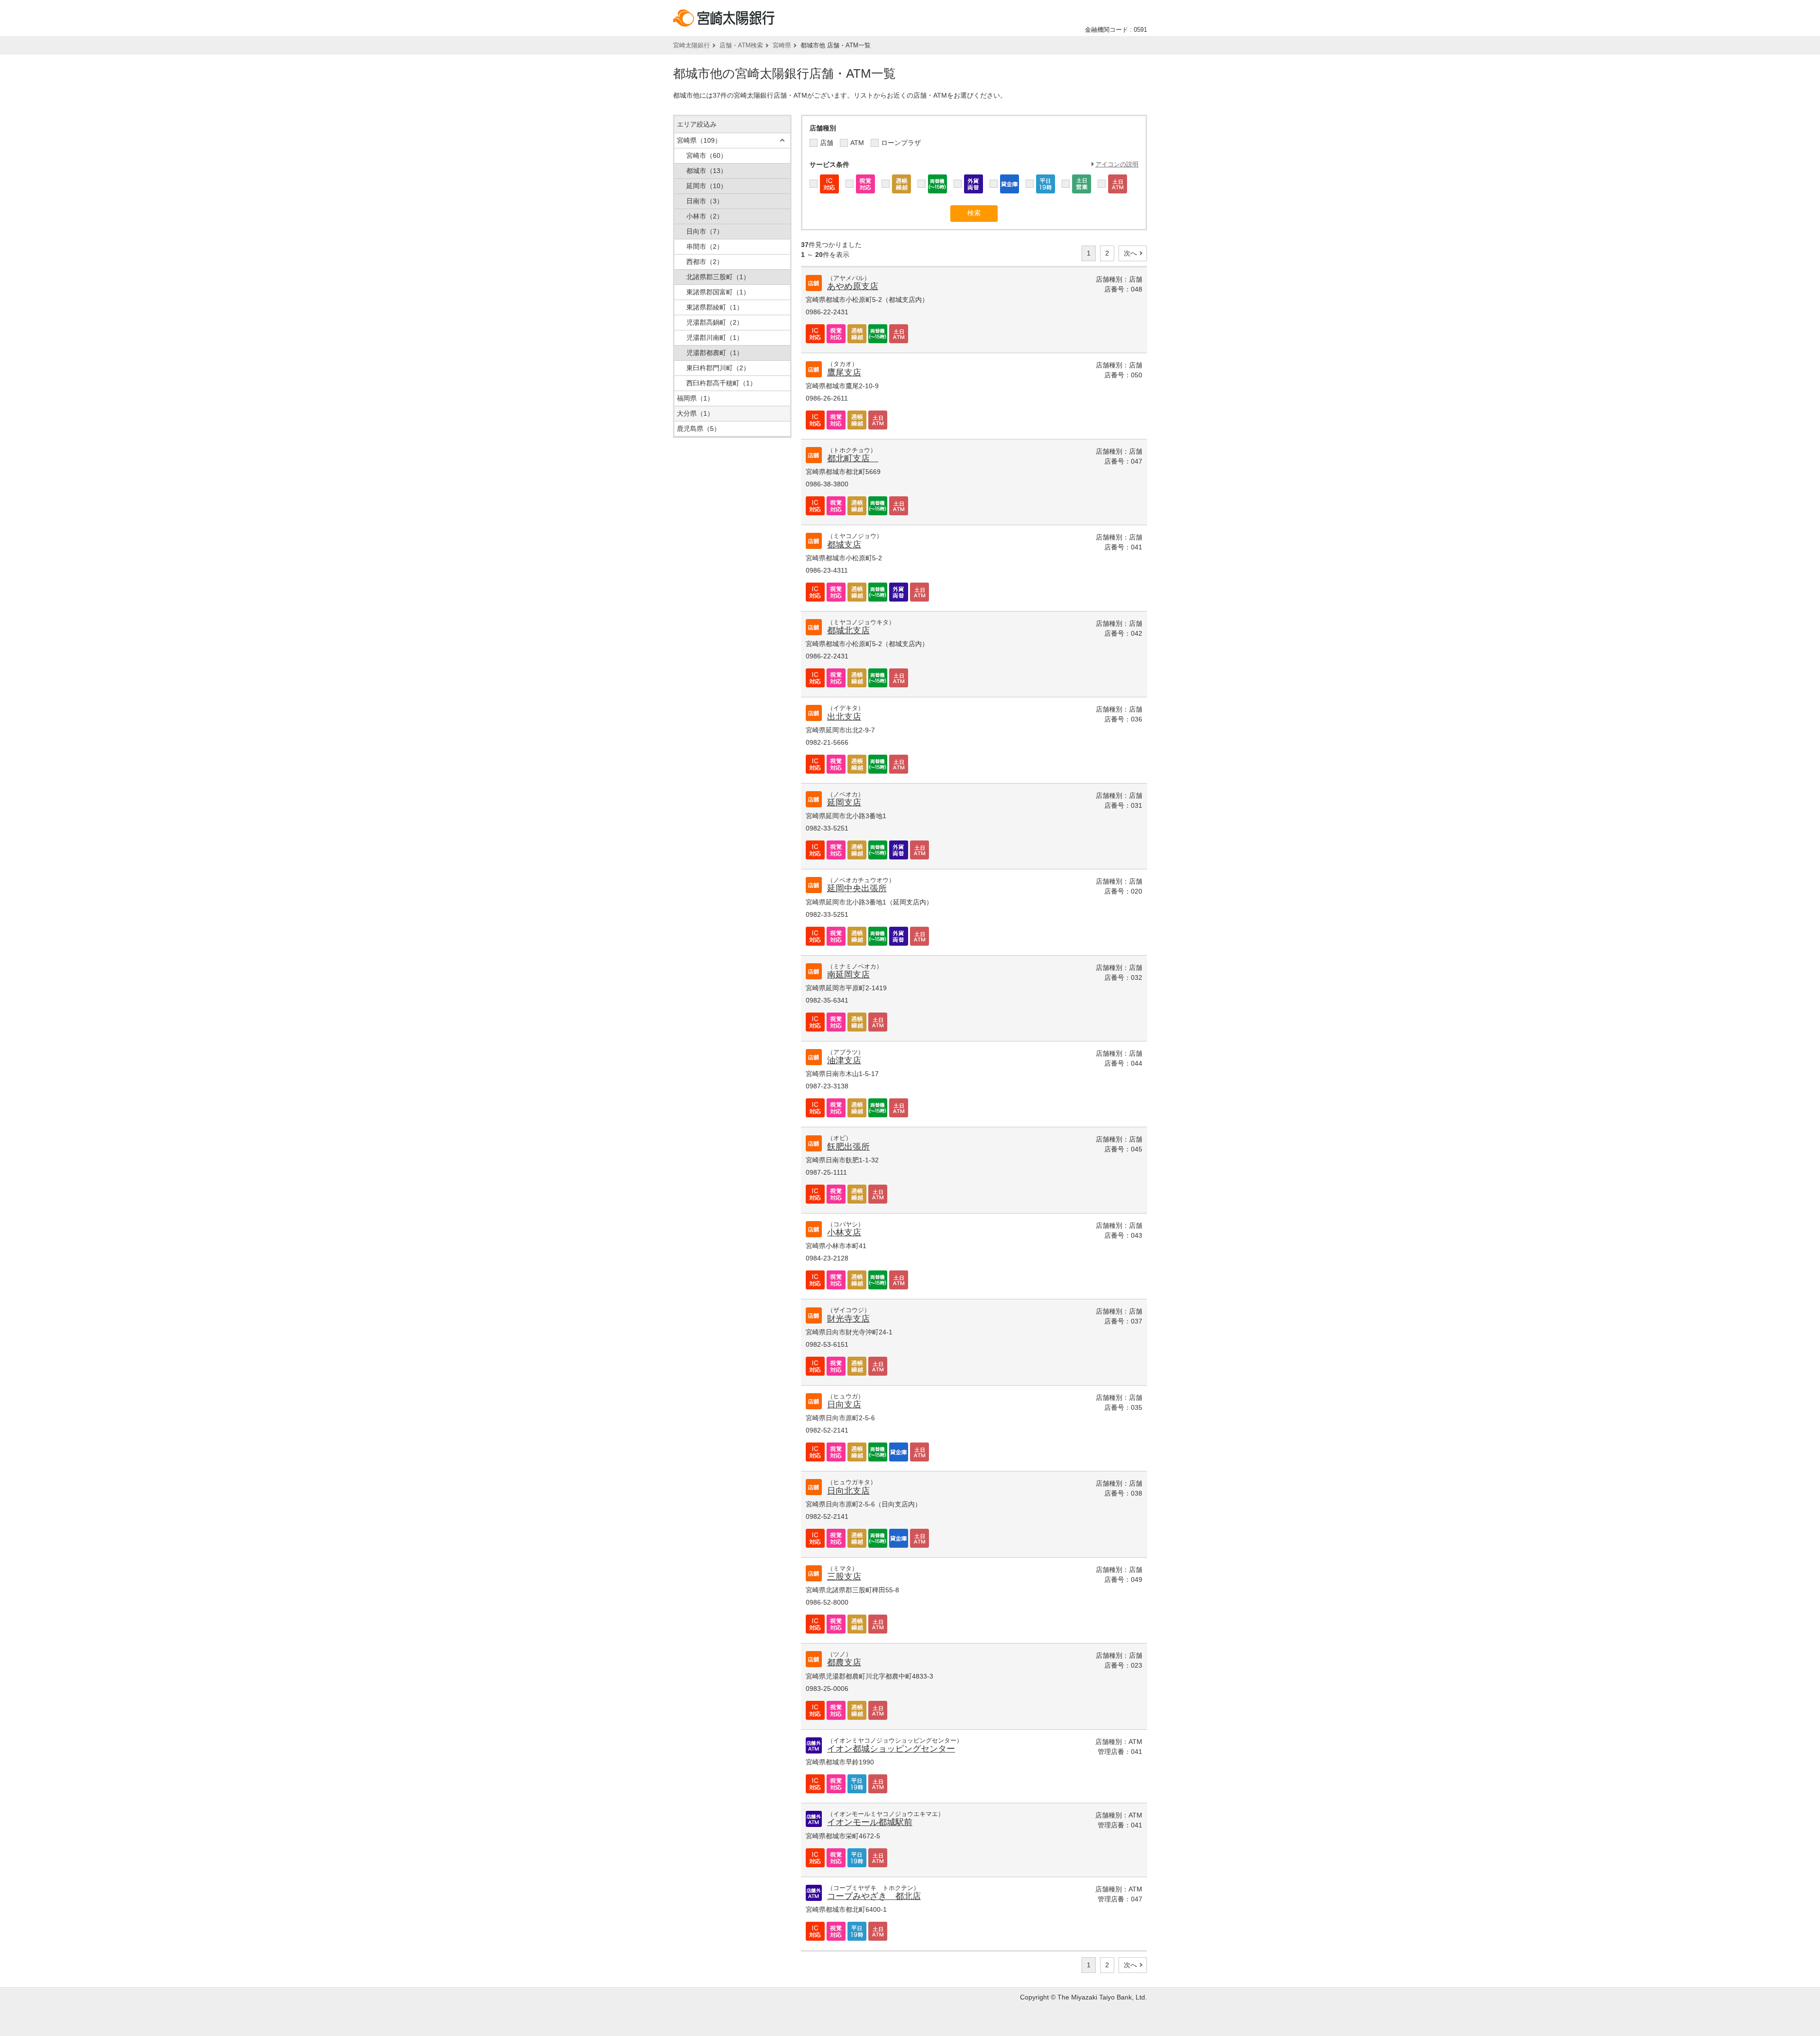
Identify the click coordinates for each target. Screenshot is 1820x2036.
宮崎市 (707, 155)
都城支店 (844, 545)
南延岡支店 (848, 975)
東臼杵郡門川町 (718, 368)
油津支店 (844, 1060)
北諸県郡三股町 (718, 277)
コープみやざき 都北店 (874, 1896)
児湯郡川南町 (715, 338)
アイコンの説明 (1117, 164)
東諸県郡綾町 (715, 307)
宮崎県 (782, 45)
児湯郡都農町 (715, 353)
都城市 (707, 171)
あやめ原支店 (853, 286)
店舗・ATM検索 (741, 45)
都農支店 (844, 1662)
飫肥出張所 (848, 1147)
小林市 (705, 216)
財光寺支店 (848, 1319)
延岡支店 (844, 803)
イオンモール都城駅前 (870, 1822)
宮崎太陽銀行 (692, 45)
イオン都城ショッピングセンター (891, 1749)
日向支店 (844, 1405)
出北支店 (844, 717)
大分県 (695, 413)
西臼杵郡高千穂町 (721, 383)
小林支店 (844, 1233)
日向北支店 (848, 1491)
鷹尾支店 (844, 373)
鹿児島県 (699, 429)
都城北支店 (848, 630)
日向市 (705, 231)
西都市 (705, 262)
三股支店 (844, 1577)
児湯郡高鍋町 (715, 322)
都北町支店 (853, 458)
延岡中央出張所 (857, 888)
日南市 (705, 201)
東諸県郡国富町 (718, 292)
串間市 (705, 247)
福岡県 (695, 398)
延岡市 (707, 186)
